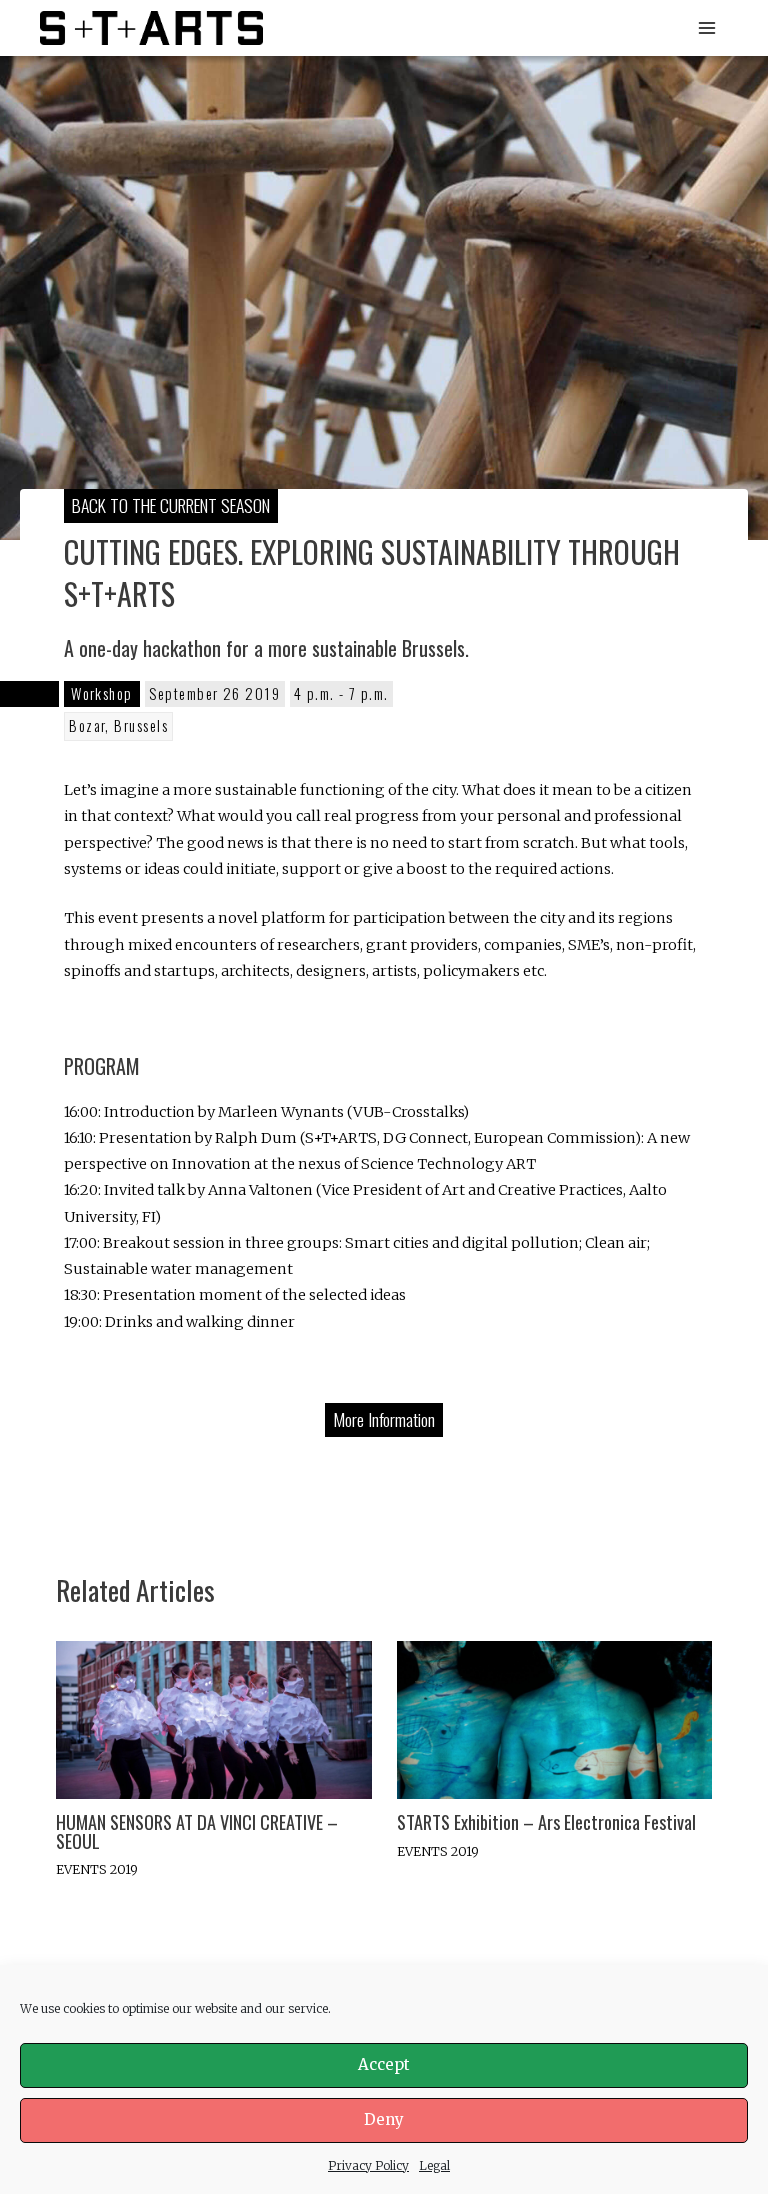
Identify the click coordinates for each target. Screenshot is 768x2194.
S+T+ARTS (337, 27)
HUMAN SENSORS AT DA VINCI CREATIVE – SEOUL (197, 1830)
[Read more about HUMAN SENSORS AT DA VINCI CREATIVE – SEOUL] (213, 1719)
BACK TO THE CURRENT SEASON (171, 505)
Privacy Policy (368, 2165)
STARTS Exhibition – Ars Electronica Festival (546, 1821)
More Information (384, 1419)
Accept (384, 2064)
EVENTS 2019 (97, 1869)
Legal (434, 2165)
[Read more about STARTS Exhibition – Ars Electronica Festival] (554, 1719)
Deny (384, 2119)
